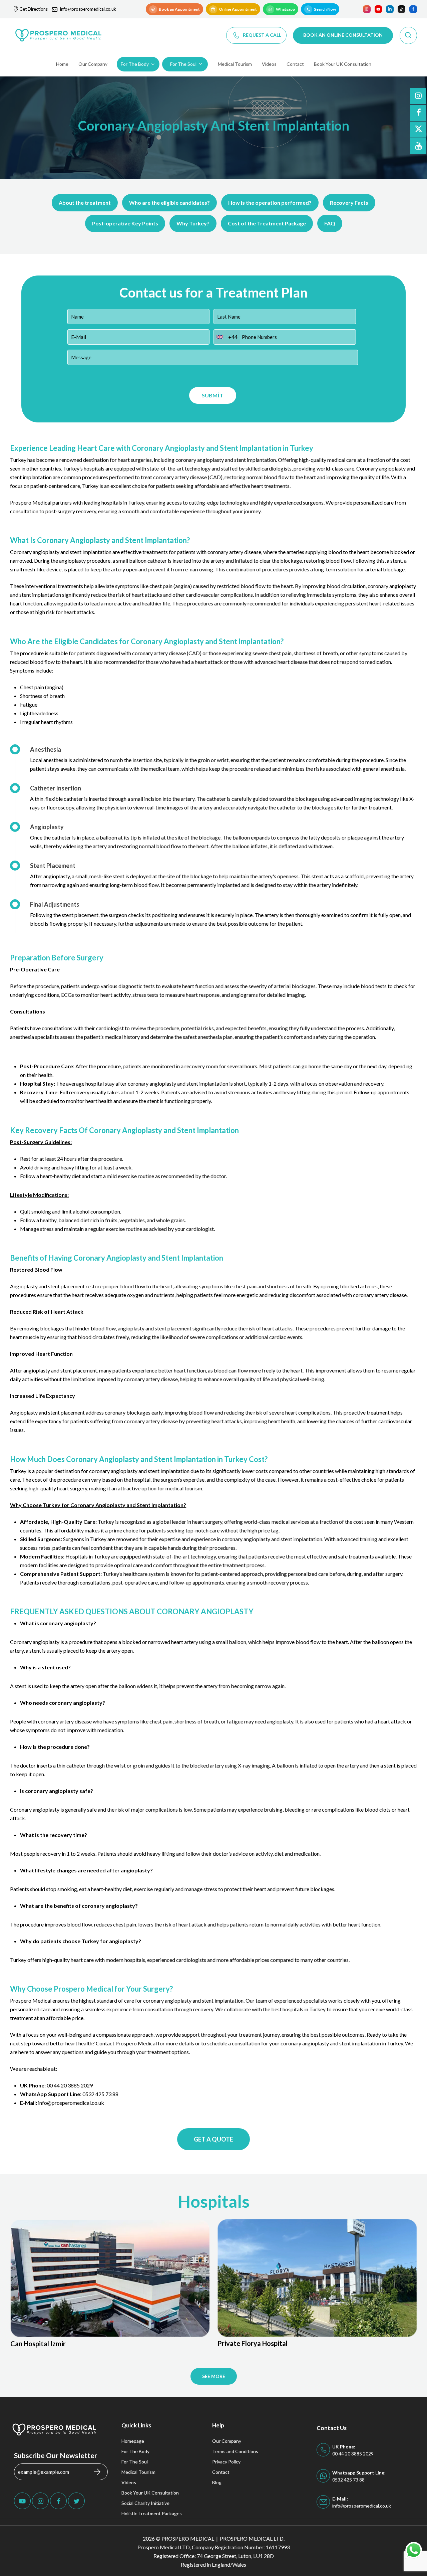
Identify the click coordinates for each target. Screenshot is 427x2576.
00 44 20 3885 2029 (70, 2085)
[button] (174, 9)
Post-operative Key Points (125, 223)
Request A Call (262, 35)
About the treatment (85, 203)
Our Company (227, 2441)
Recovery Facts (349, 203)
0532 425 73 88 (100, 2094)
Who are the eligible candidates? (169, 203)
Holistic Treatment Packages (152, 2513)
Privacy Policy (226, 2462)
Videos (129, 2482)
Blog (217, 2482)
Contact (221, 2472)
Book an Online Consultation (343, 35)
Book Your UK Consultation (150, 2493)
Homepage (133, 2441)
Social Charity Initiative (145, 2503)
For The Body (135, 2451)
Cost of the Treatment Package (267, 223)
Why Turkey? (193, 223)
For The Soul (135, 2462)
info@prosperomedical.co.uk (88, 9)
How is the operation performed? (270, 203)
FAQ (330, 223)
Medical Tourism (138, 2472)
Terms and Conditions (235, 2451)
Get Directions (34, 9)
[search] (408, 35)
